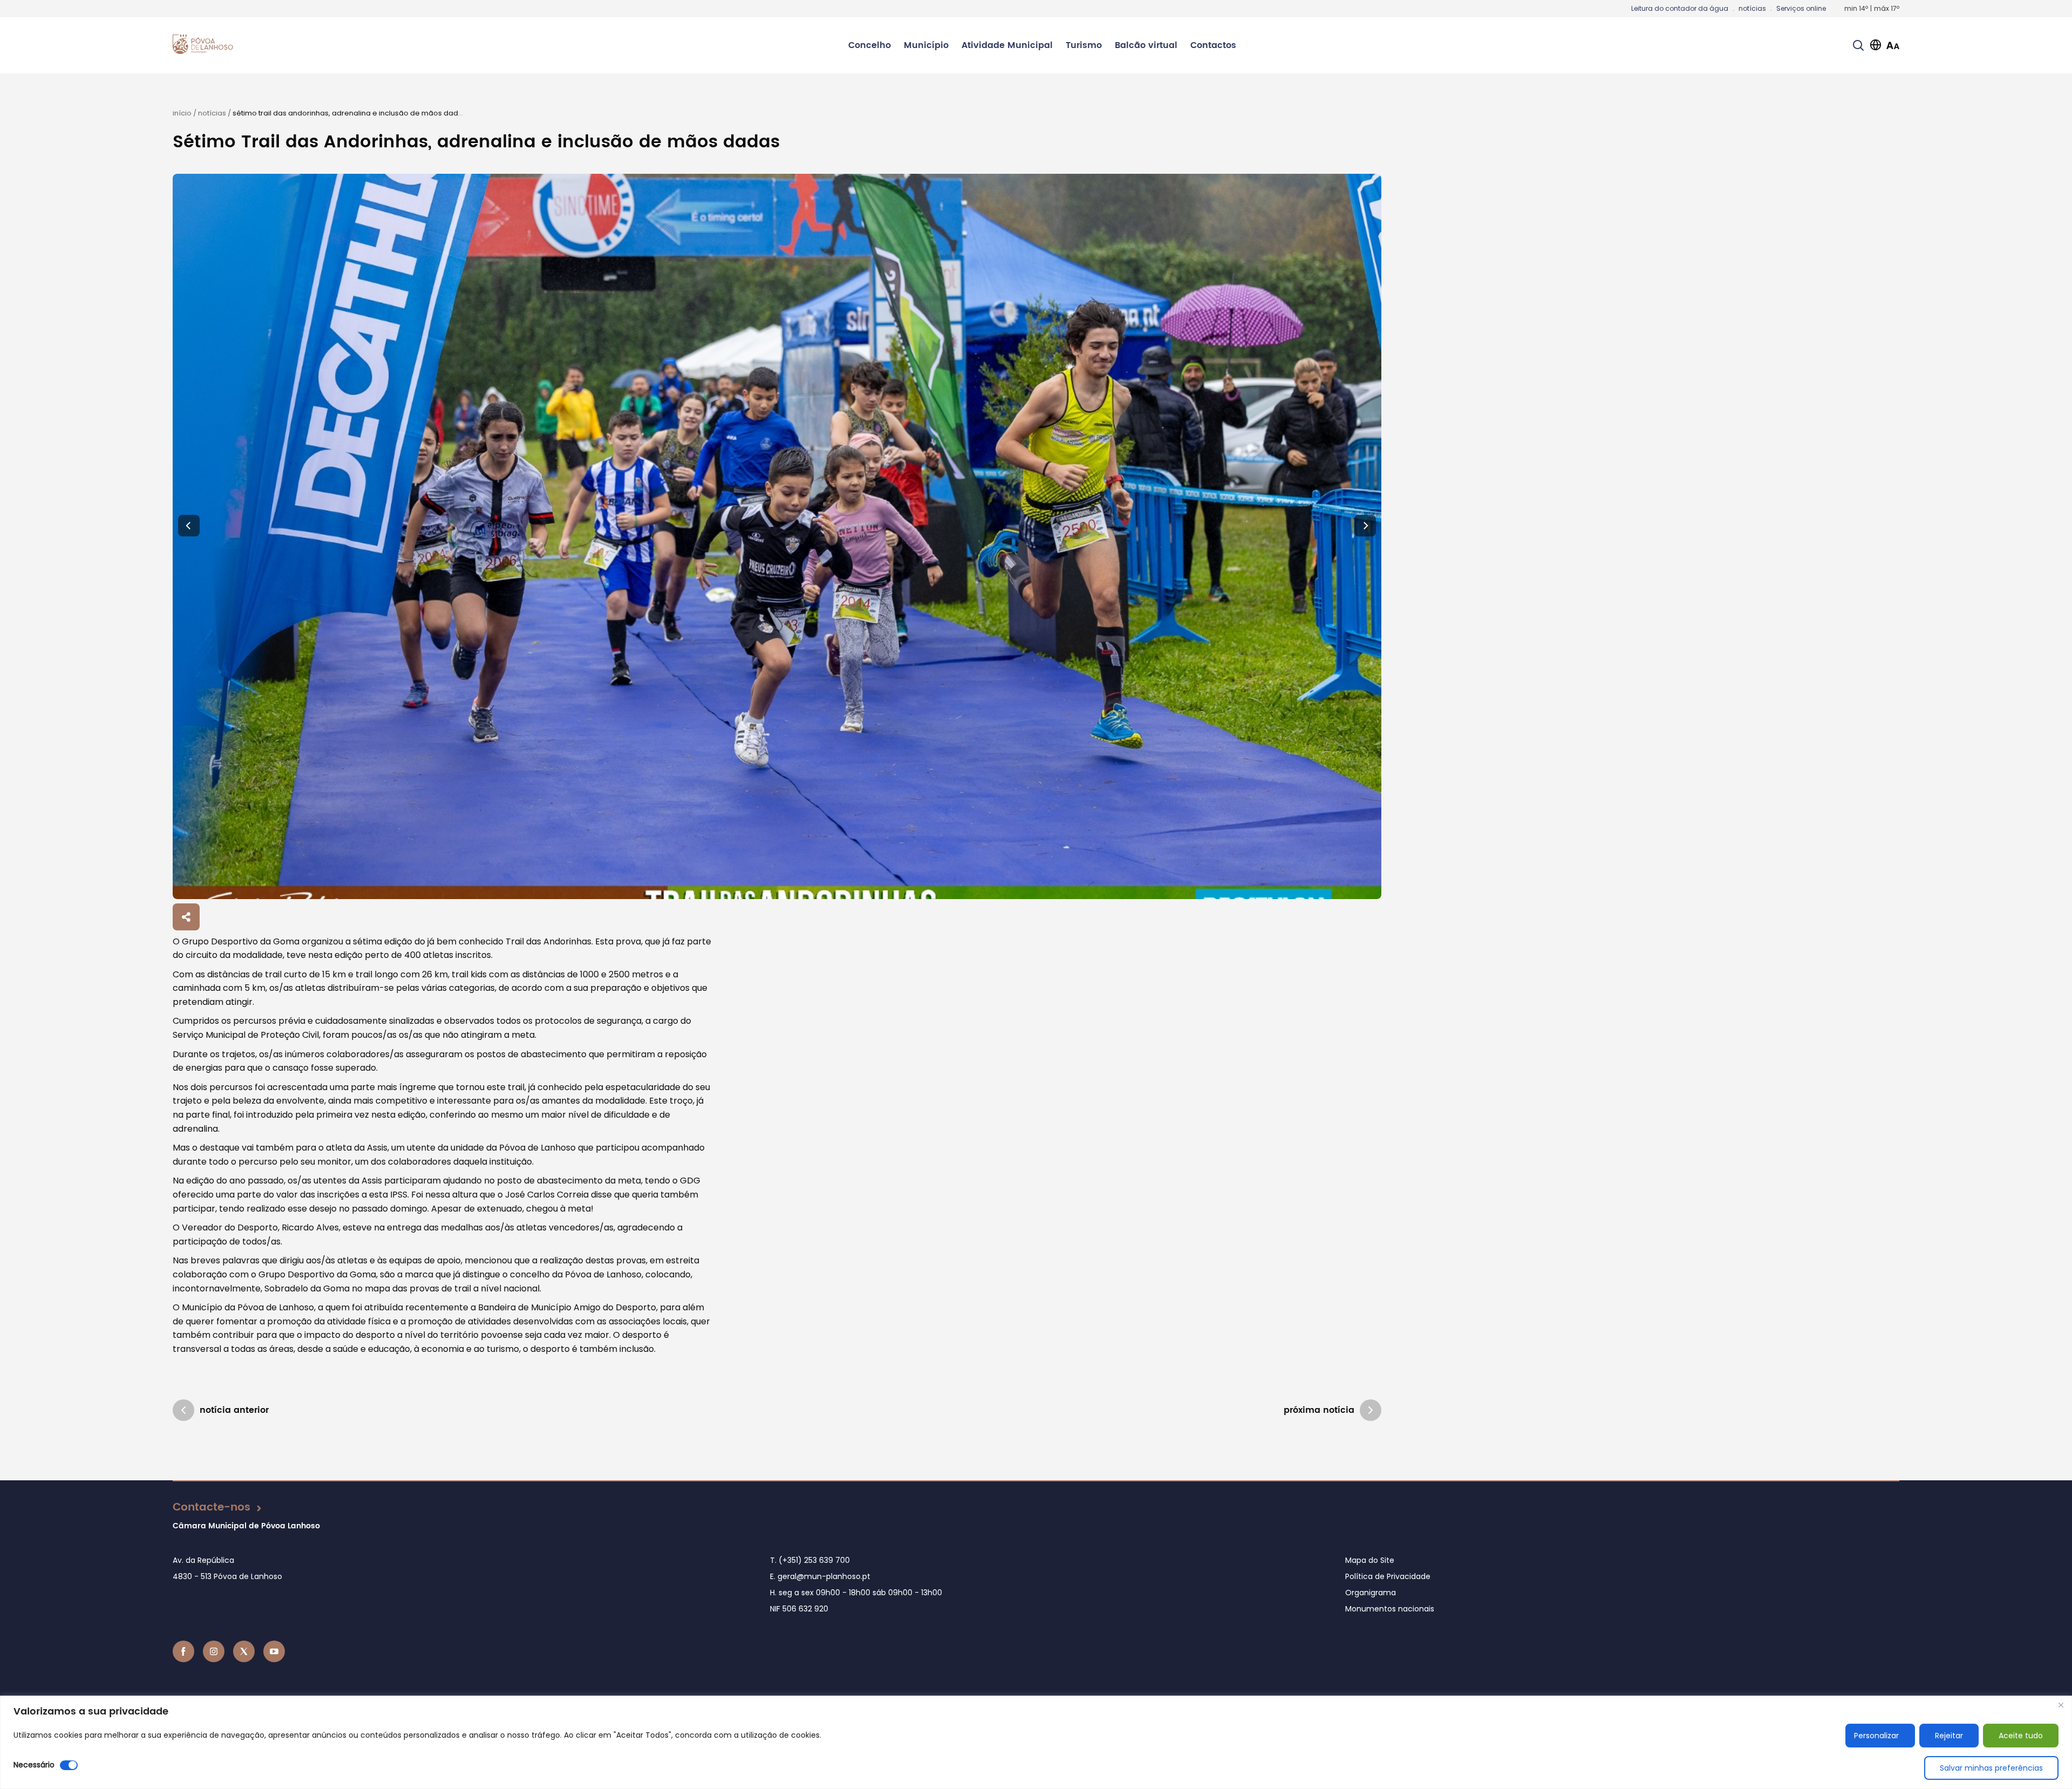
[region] (1036, 1742)
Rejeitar (1949, 1736)
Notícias (212, 113)
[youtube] (274, 1651)
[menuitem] (870, 45)
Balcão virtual (1146, 45)
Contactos (1213, 45)
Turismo (1084, 45)
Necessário (34, 1765)
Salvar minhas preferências (1991, 1768)
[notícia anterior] (183, 1410)
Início (182, 113)
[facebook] (183, 1651)
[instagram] (214, 1651)
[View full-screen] (777, 536)
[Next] (1365, 526)
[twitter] (244, 1651)
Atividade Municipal (1007, 45)
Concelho (870, 45)
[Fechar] (2061, 1705)
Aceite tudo (2021, 1736)
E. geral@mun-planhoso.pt (820, 1576)
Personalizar (1876, 1736)
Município (926, 45)
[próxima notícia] (1371, 1410)
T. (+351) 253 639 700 (810, 1560)
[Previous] (189, 526)
